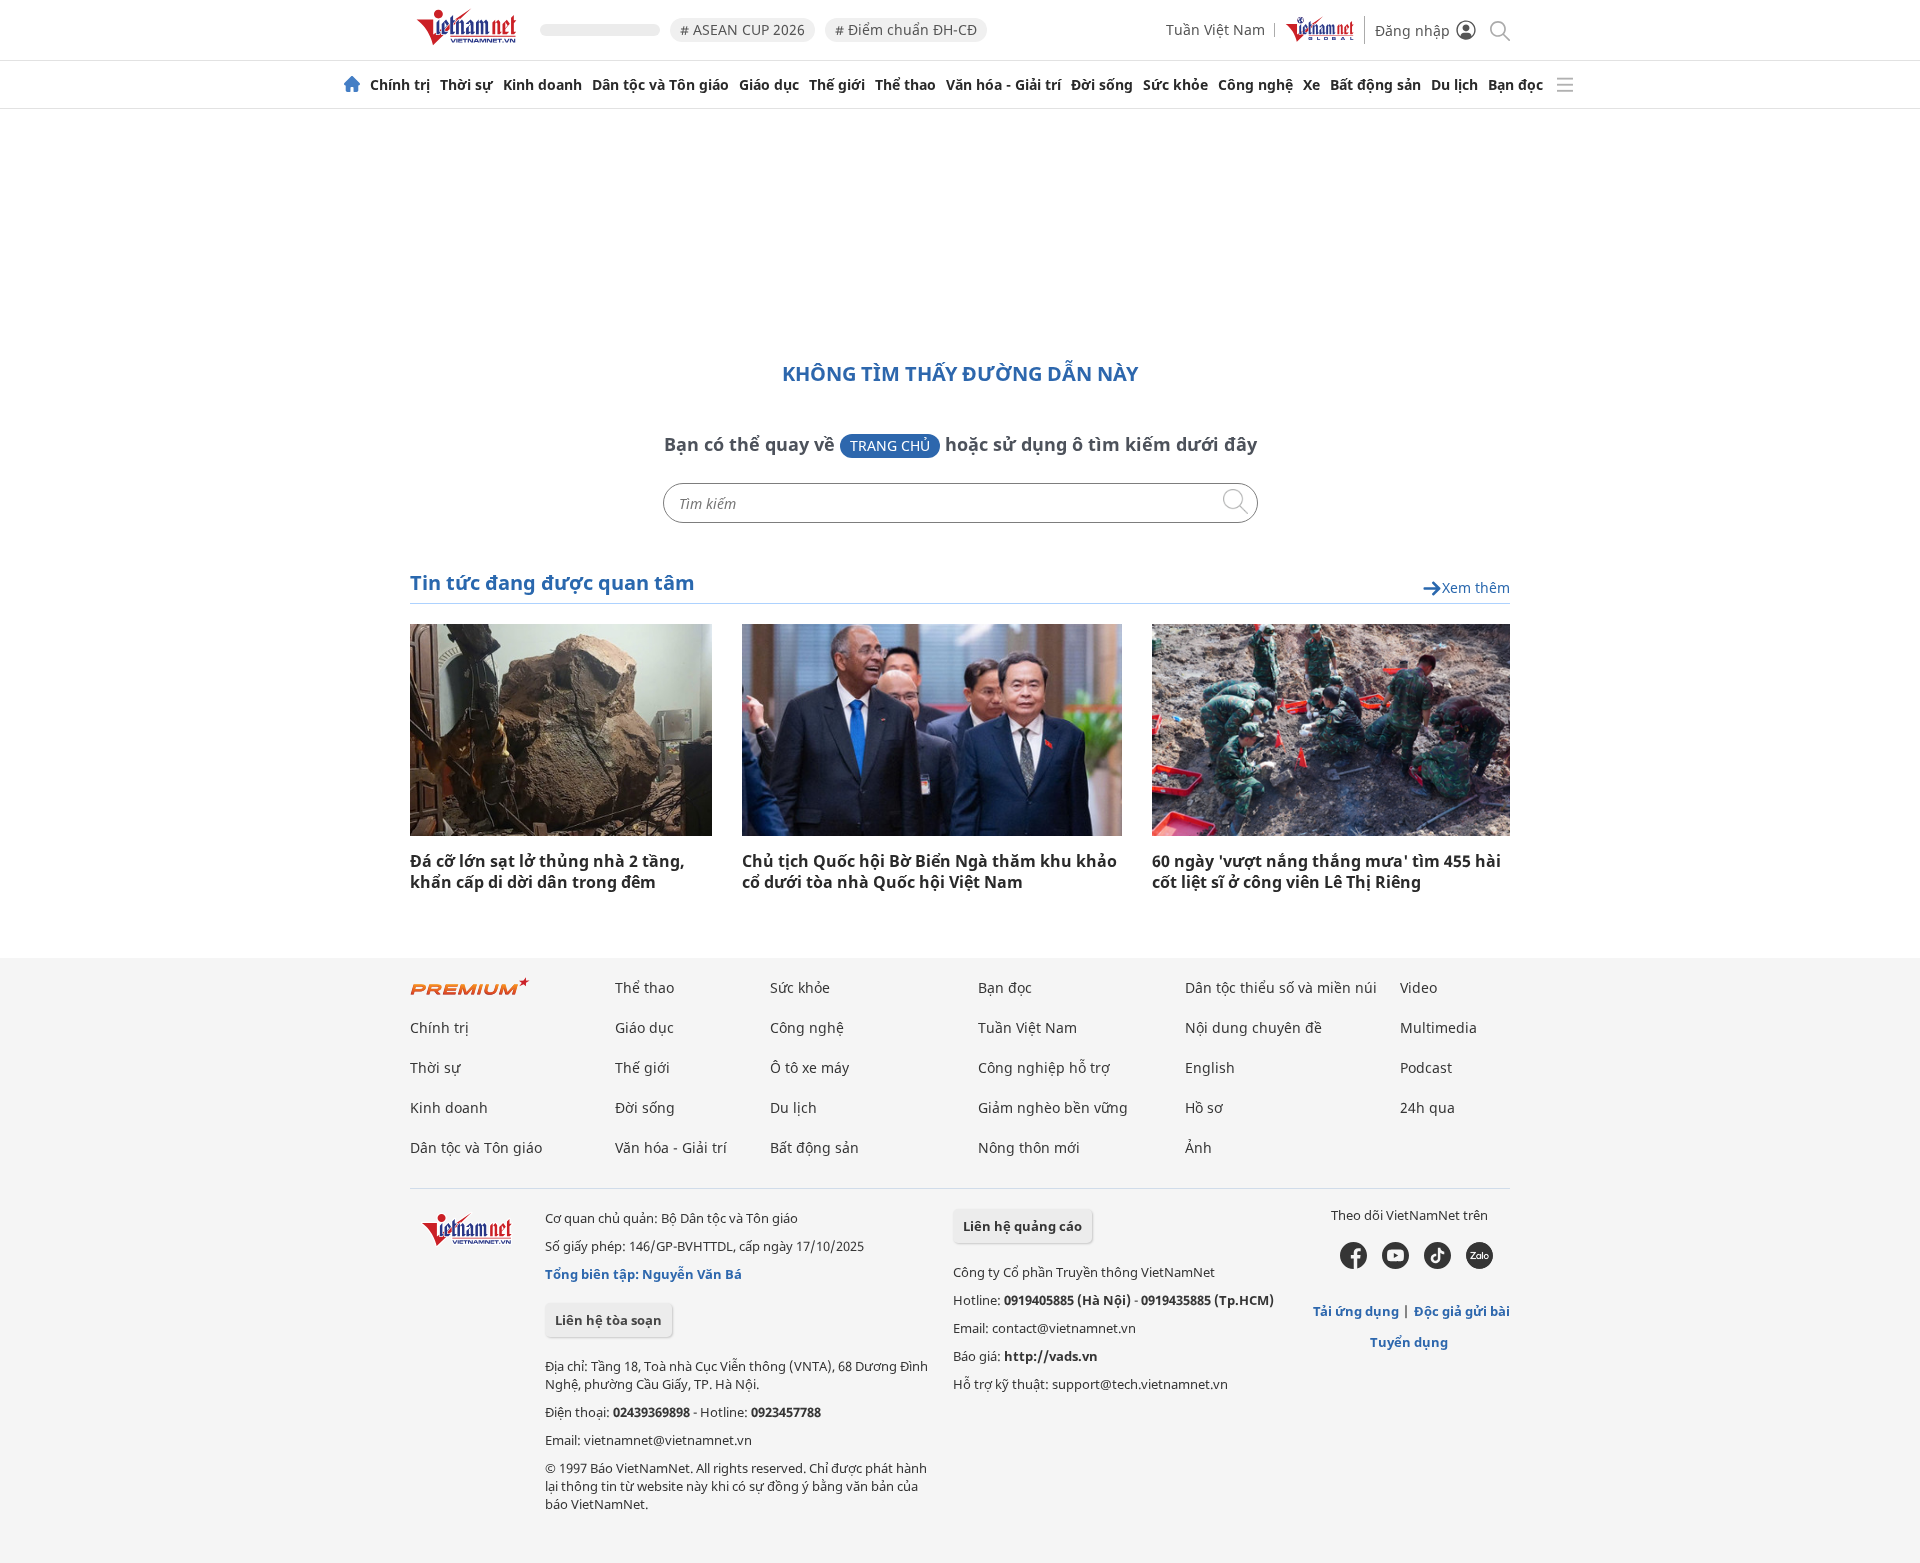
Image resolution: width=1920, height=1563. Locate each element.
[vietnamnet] (470, 48)
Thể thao (905, 85)
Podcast (1426, 1067)
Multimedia (1438, 1027)
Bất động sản (1375, 85)
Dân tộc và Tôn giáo (660, 85)
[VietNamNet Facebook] (1353, 1264)
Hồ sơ (1204, 1107)
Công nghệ (1255, 85)
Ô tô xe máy (809, 1067)
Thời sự (466, 85)
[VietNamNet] (352, 85)
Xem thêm (1476, 588)
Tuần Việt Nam (1215, 29)
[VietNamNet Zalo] (1479, 1264)
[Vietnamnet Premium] (470, 996)
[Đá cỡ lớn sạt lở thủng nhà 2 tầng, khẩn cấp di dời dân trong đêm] (561, 730)
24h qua (1427, 1107)
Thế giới (837, 85)
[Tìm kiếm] (1498, 29)
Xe (1311, 85)
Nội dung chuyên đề (1253, 1027)
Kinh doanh (542, 85)
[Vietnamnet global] (1320, 36)
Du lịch (1454, 85)
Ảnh (1198, 1147)
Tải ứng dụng (1356, 1311)
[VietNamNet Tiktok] (1437, 1264)
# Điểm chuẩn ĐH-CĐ (906, 29)
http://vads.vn (1051, 1356)
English (1210, 1067)
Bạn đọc (1515, 85)
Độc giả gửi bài (1462, 1311)
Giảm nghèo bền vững (1053, 1107)
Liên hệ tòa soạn (608, 1320)
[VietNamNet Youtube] (1395, 1264)
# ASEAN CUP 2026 (742, 29)
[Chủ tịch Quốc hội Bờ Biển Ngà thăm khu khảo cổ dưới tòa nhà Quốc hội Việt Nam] (932, 730)
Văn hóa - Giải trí (1003, 85)
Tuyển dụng (1409, 1342)
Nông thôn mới (1029, 1147)
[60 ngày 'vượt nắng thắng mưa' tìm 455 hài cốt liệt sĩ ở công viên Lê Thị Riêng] (1331, 730)
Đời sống (1102, 85)
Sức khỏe (1175, 85)
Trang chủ (890, 445)
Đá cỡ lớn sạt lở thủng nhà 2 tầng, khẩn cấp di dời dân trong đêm (547, 872)
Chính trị (400, 85)
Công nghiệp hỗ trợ (1044, 1067)
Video (1418, 987)
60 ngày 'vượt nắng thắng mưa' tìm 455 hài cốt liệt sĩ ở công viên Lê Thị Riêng (1326, 872)
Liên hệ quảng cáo (1022, 1226)
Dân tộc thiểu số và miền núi (1281, 987)
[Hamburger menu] (1565, 85)
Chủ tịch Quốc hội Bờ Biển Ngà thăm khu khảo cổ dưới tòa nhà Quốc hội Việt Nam (929, 872)
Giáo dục (769, 85)
